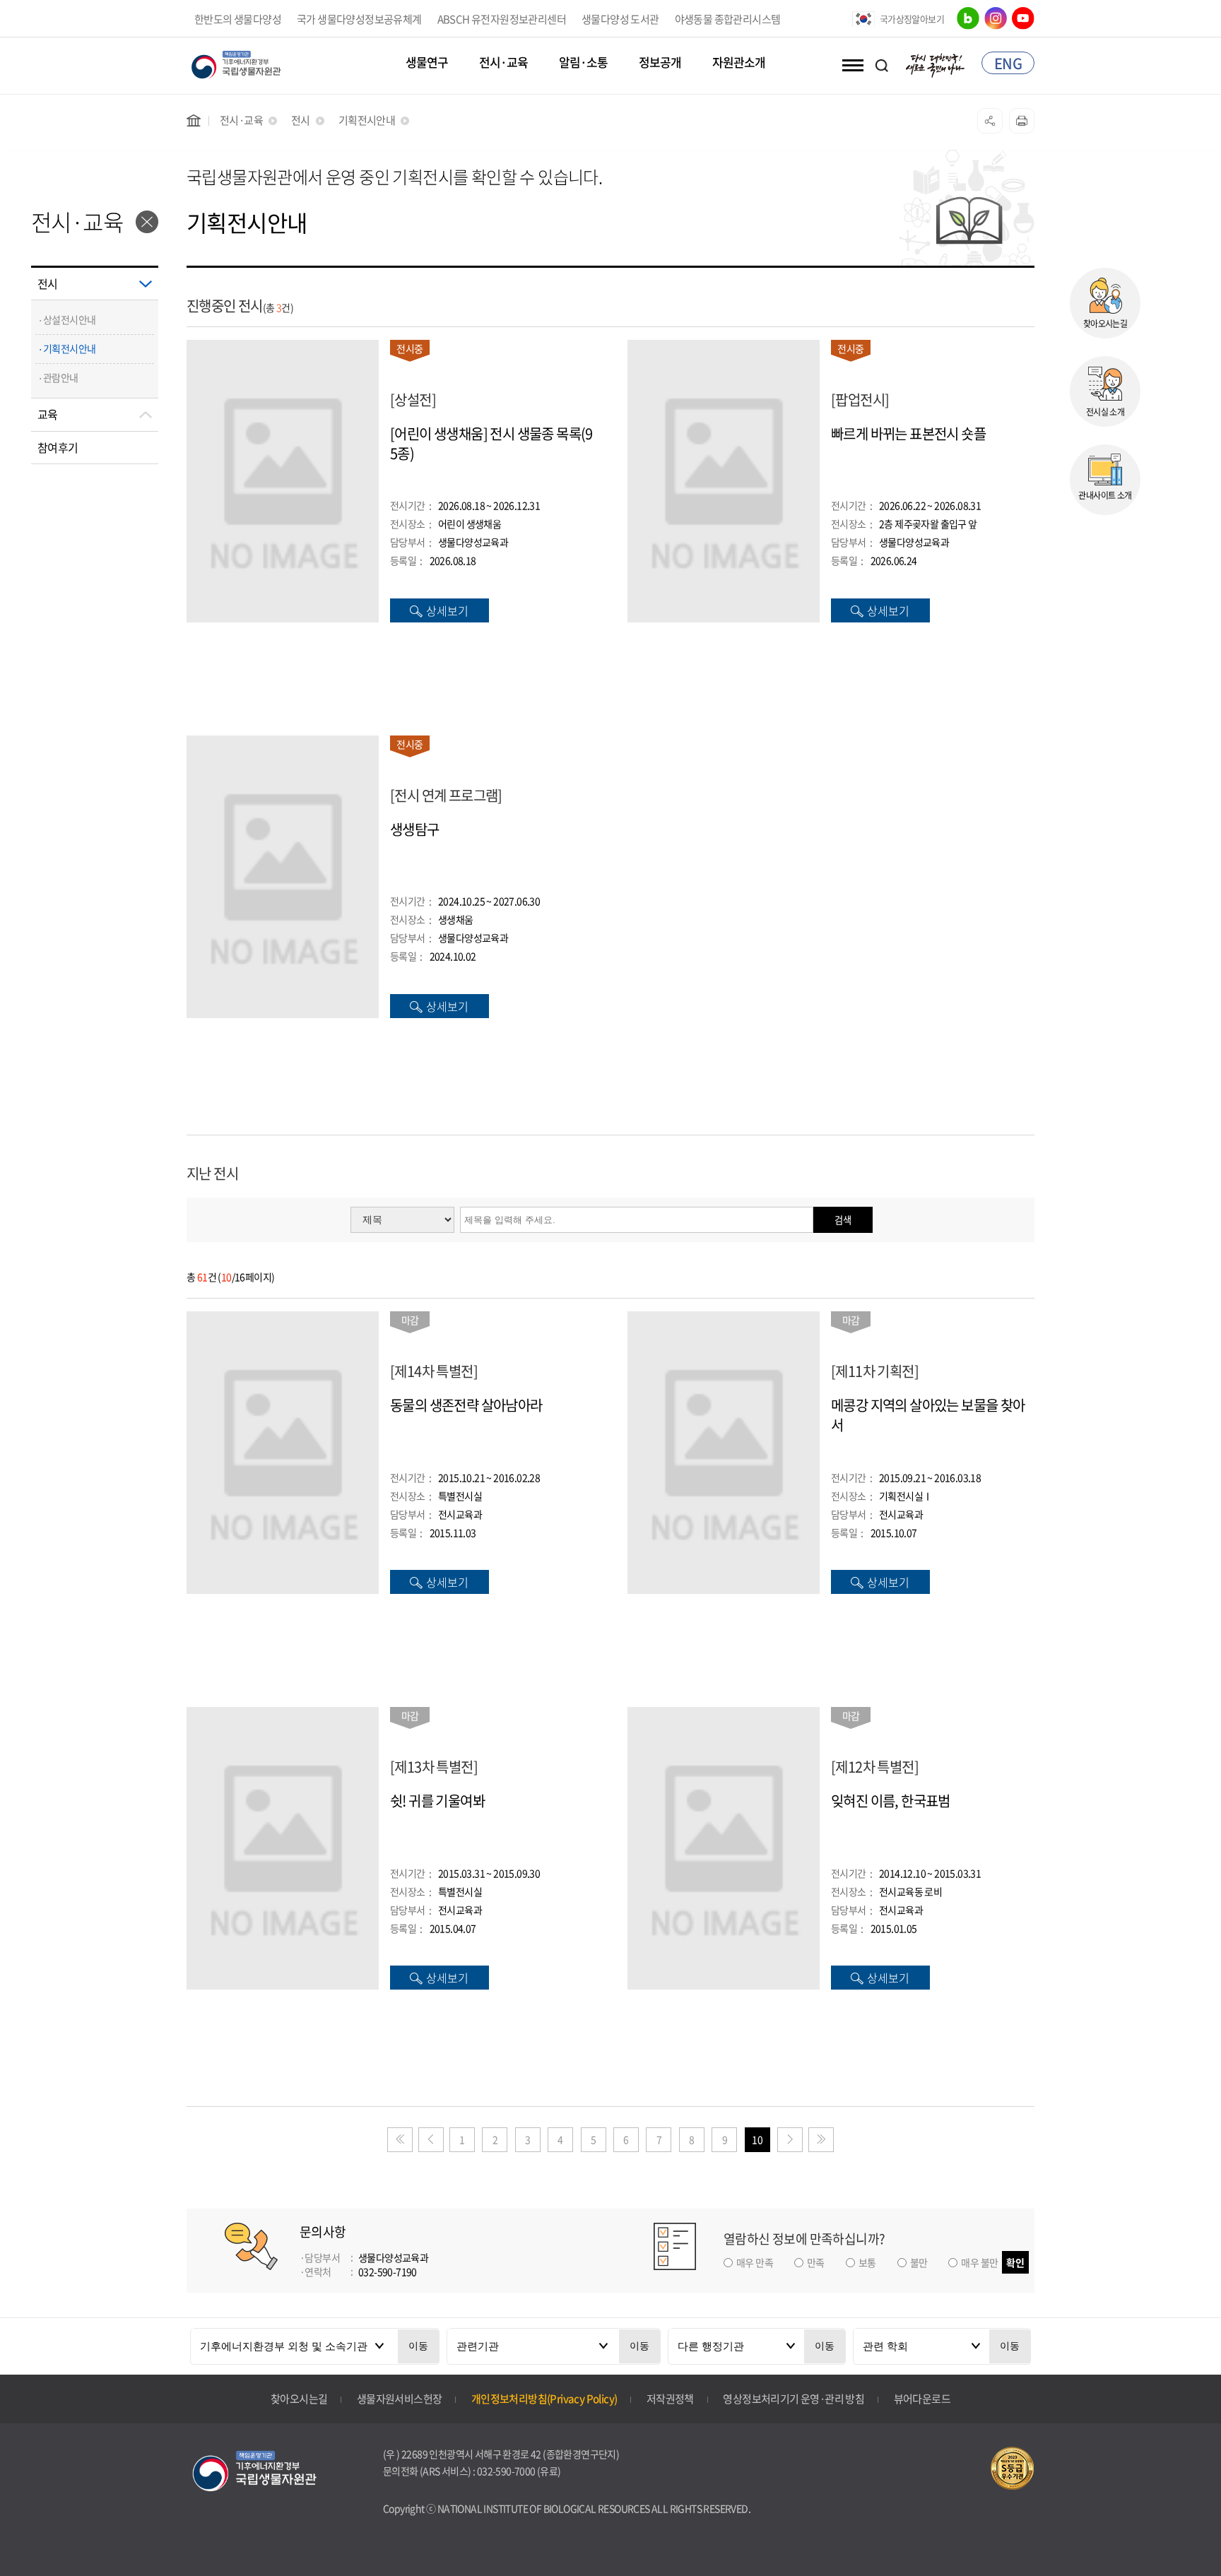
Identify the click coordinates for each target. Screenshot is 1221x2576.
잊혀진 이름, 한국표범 (891, 1801)
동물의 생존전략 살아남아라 (466, 1405)
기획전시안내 (69, 348)
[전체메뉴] (850, 65)
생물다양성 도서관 (620, 19)
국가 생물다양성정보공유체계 (359, 19)
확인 (1015, 2262)
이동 (418, 2346)
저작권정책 (670, 2399)
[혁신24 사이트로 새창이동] (936, 63)
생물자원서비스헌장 (400, 2399)
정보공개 (660, 63)
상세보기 (447, 610)
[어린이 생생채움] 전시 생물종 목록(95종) (491, 444)
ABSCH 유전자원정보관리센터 (502, 19)
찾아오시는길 (299, 2399)
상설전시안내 (69, 319)
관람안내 (61, 377)
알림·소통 (583, 63)
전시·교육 (503, 63)
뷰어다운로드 (922, 2399)
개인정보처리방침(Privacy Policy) (544, 2399)
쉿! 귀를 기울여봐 (437, 1801)
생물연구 (427, 63)
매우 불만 (979, 2262)
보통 (867, 2262)
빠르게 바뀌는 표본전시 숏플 (908, 434)
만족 (816, 2262)
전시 (48, 283)
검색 (843, 1220)
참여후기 (58, 447)
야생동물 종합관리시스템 (728, 19)
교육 (48, 414)
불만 (919, 2262)
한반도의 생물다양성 (238, 19)
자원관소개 (739, 63)
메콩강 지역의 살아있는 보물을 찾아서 (928, 1415)
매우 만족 (755, 2262)
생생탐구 (415, 829)
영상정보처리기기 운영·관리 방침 (794, 2399)
